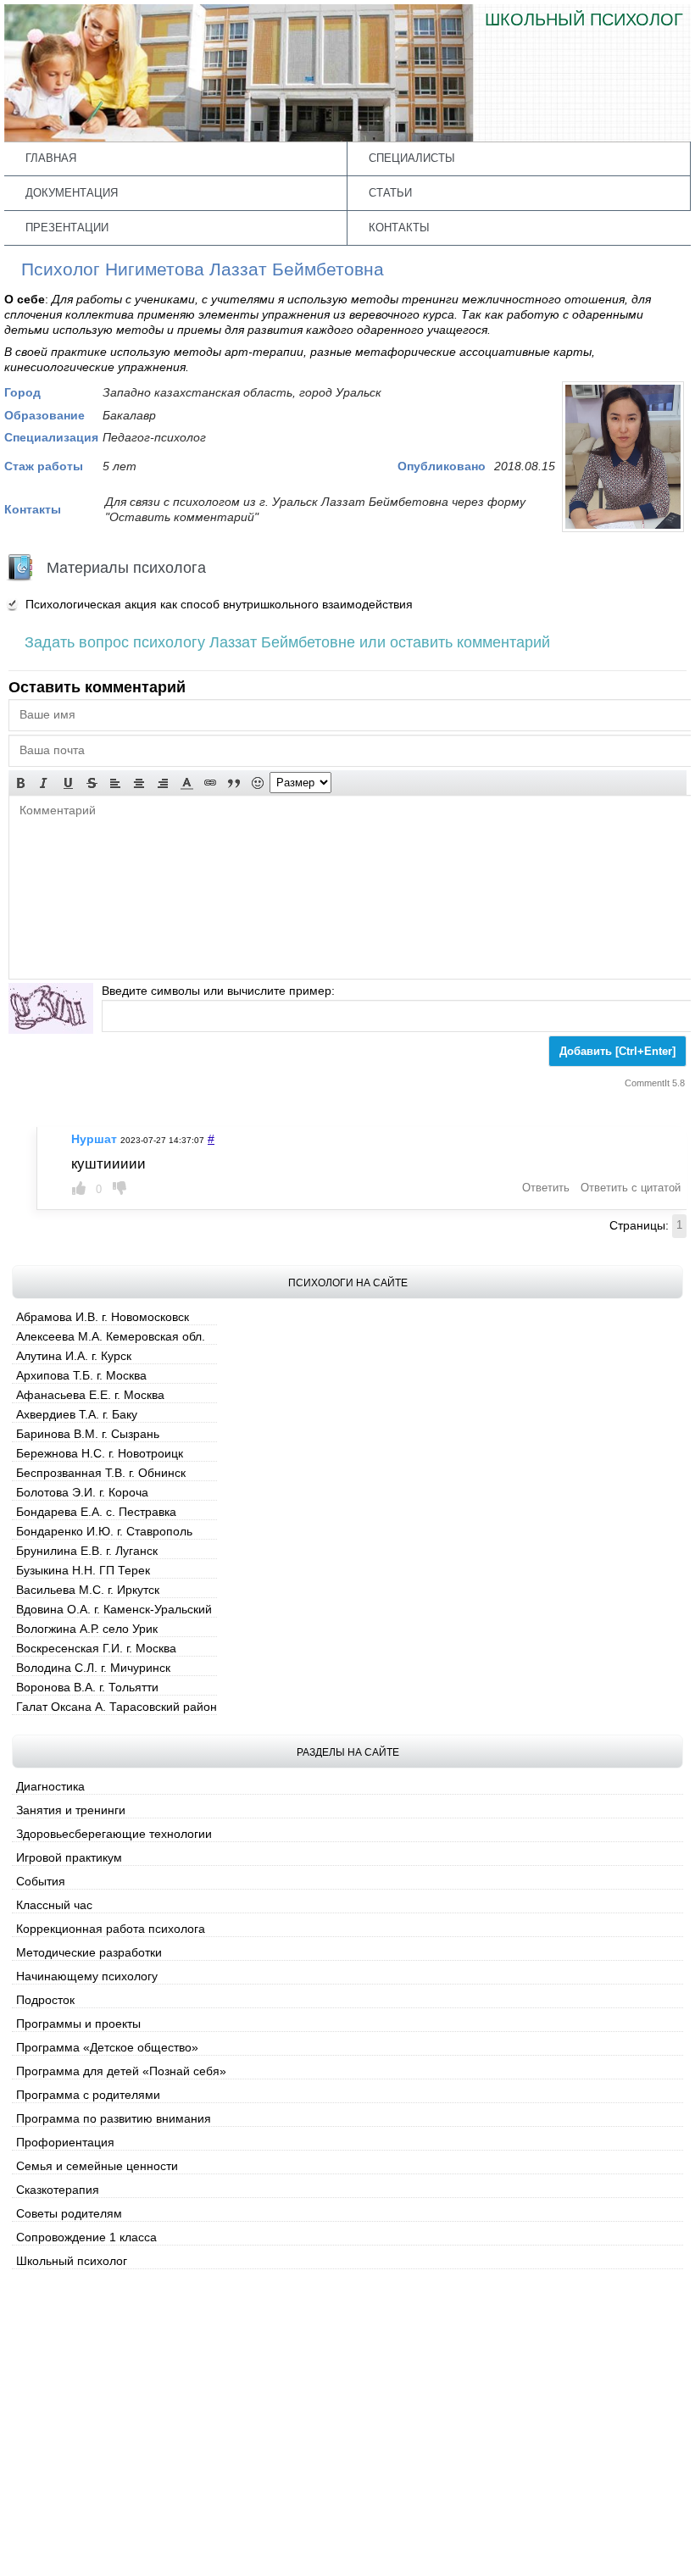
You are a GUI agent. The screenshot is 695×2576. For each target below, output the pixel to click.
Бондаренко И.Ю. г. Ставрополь (104, 1531)
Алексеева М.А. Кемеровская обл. (111, 1336)
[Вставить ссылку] (210, 783)
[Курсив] (44, 783)
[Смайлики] (258, 783)
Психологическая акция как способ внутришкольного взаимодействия (219, 604)
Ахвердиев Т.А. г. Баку (77, 1414)
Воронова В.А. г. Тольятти (87, 1687)
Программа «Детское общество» (107, 2047)
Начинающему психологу (87, 1976)
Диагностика (50, 1786)
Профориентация (65, 2142)
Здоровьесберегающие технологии (114, 1834)
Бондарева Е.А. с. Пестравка (96, 1512)
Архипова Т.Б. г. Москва (81, 1375)
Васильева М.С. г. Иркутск (88, 1590)
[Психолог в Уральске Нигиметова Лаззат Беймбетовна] (623, 528)
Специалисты (412, 158)
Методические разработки (89, 1952)
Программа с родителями (88, 2095)
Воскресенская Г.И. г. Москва (96, 1648)
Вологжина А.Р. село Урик (87, 1629)
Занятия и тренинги (71, 1810)
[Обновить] (51, 1008)
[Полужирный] (20, 783)
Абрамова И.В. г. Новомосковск (103, 1317)
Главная (51, 158)
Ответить (546, 1188)
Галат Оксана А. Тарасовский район (117, 1707)
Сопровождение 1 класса (86, 2237)
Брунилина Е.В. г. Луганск (87, 1551)
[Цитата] (234, 783)
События (41, 1881)
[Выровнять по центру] (139, 783)
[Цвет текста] (186, 783)
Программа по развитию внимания (114, 2118)
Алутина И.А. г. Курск (74, 1356)
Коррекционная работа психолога (111, 1929)
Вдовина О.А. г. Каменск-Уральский (114, 1609)
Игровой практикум (69, 1857)
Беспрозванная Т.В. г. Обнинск (101, 1473)
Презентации (67, 228)
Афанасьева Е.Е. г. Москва (90, 1395)
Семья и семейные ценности (97, 2166)
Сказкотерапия (58, 2190)
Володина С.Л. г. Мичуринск (93, 1668)
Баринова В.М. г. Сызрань (88, 1434)
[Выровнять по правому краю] (163, 783)
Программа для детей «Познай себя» (121, 2071)
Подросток (45, 2000)
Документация (72, 193)
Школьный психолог (72, 2261)
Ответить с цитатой (631, 1188)
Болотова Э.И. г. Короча (82, 1492)
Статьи (390, 193)
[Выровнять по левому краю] (115, 783)
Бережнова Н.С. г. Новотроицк (100, 1453)
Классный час (54, 1905)
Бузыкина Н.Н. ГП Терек (83, 1570)
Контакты (399, 228)
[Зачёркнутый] (92, 783)
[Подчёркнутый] (68, 783)
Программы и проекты (78, 2024)
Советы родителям (69, 2213)
